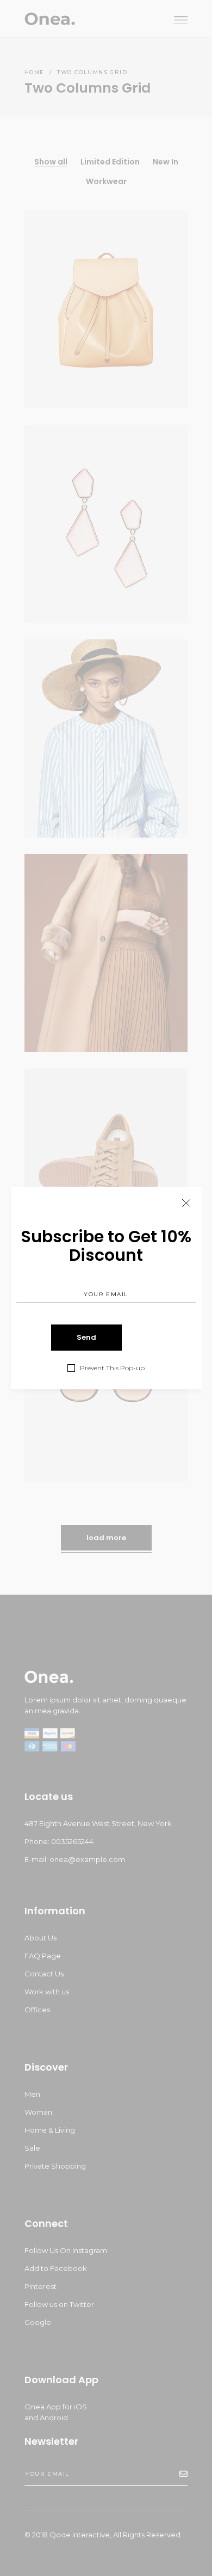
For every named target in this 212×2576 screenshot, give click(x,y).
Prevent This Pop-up (112, 1368)
